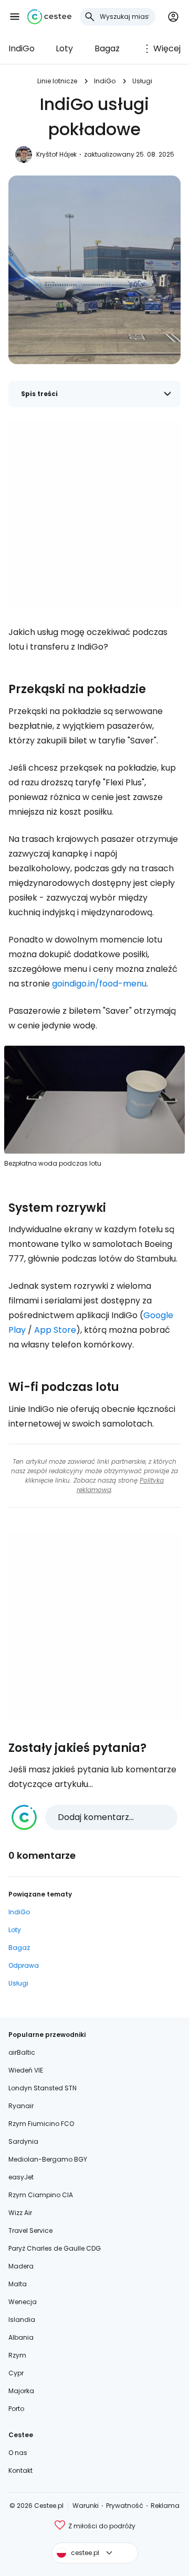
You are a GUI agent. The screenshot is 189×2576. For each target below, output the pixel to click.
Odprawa (24, 1965)
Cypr (16, 2373)
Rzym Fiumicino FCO (41, 2124)
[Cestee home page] (49, 17)
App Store (55, 1330)
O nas (18, 2453)
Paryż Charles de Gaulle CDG (55, 2248)
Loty (64, 48)
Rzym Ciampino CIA (41, 2195)
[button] (15, 17)
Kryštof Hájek (56, 154)
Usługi (142, 81)
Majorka (21, 2391)
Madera (21, 2266)
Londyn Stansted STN (43, 2088)
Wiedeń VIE (26, 2070)
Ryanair (21, 2106)
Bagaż (107, 48)
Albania (21, 2337)
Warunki (86, 2506)
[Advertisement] (94, 514)
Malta (18, 2284)
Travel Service (30, 2230)
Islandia (22, 2320)
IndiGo (22, 48)
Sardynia (23, 2141)
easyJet (21, 2177)
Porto (16, 2409)
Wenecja (23, 2302)
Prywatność (125, 2506)
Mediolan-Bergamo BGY (48, 2159)
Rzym (17, 2355)
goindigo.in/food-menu (99, 984)
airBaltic (22, 2052)
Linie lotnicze (57, 81)
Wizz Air (20, 2213)
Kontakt (20, 2470)
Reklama (165, 2506)
